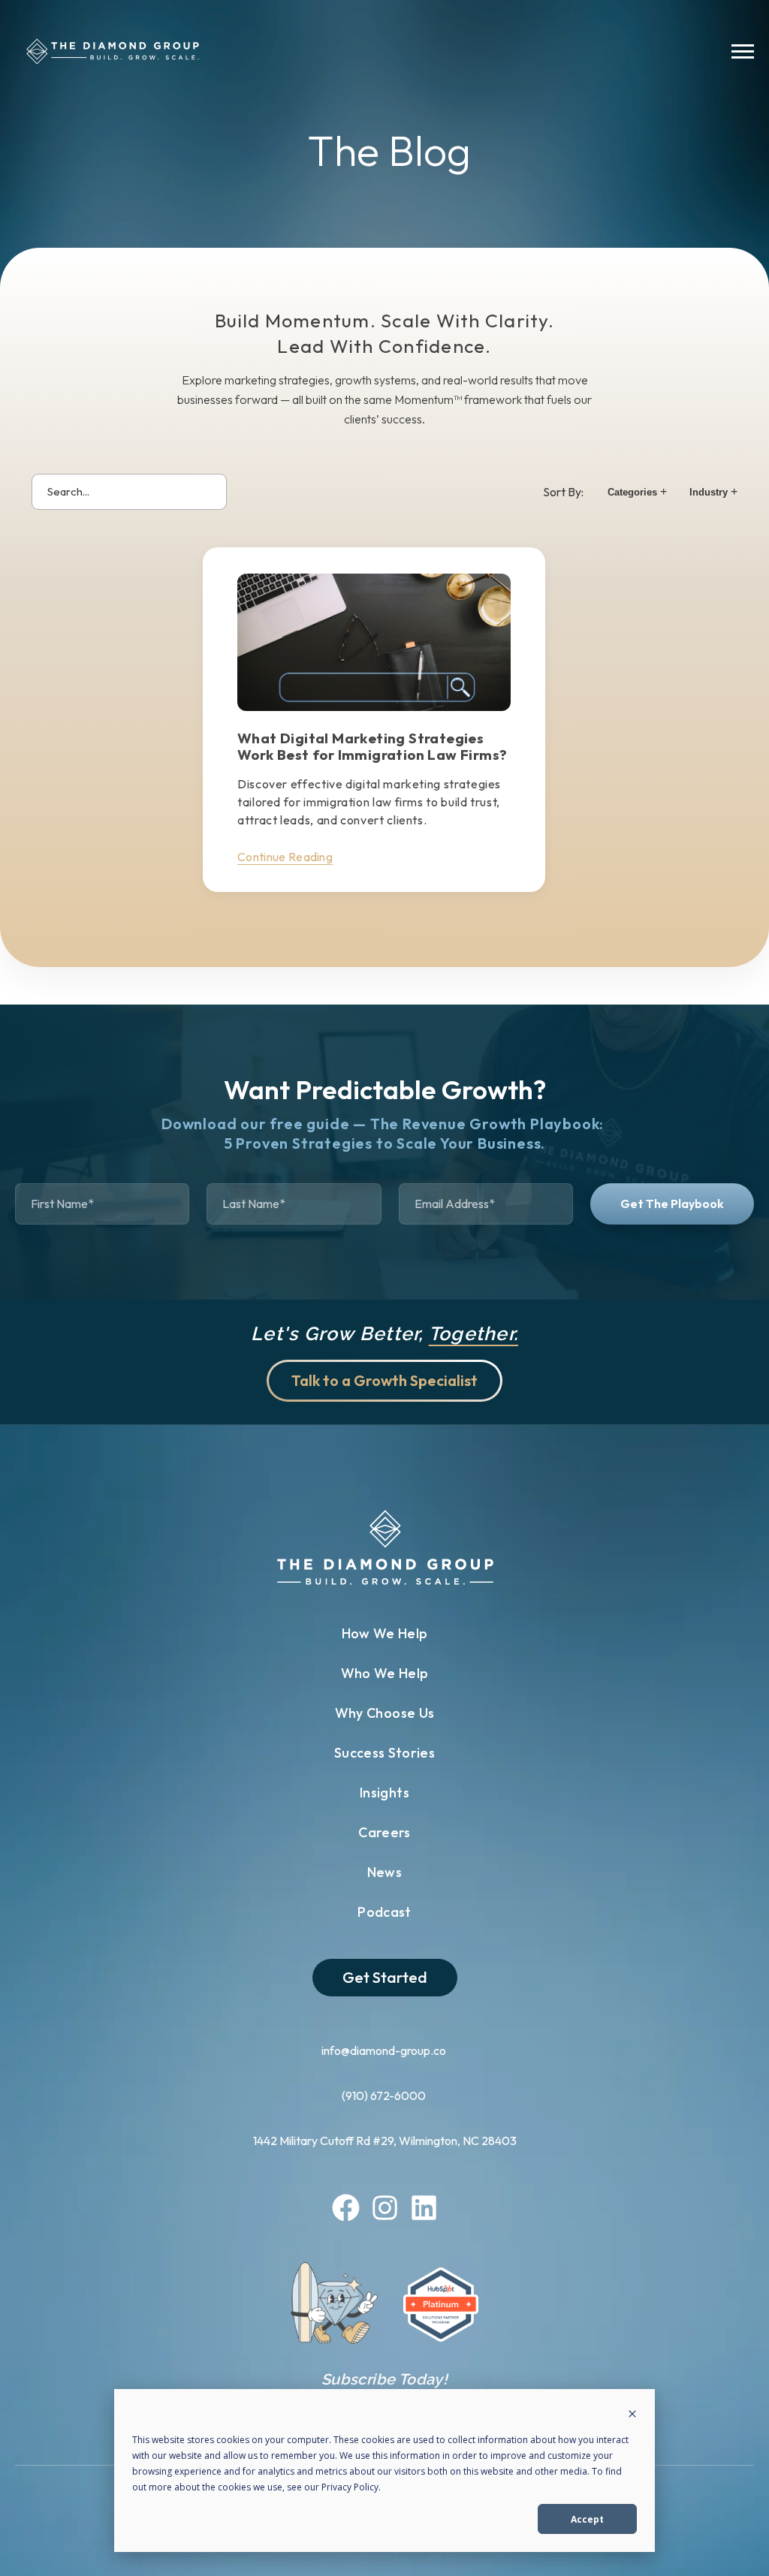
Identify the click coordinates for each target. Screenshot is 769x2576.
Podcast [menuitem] (384, 1912)
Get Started (385, 1977)
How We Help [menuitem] (385, 1633)
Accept (587, 2519)
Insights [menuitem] (384, 1793)
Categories (637, 491)
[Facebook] (346, 2210)
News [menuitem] (384, 1872)
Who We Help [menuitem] (385, 1673)
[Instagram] (385, 2210)
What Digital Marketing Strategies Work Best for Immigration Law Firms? (372, 746)
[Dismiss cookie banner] (632, 2415)
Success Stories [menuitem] (384, 1753)
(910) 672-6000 (385, 2095)
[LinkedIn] (424, 2210)
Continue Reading (285, 857)
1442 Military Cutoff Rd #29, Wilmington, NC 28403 (385, 2141)
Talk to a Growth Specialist (384, 1380)
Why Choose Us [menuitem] (385, 1713)
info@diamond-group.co (385, 2050)
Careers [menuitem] (384, 1832)
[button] (743, 54)
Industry (713, 491)
